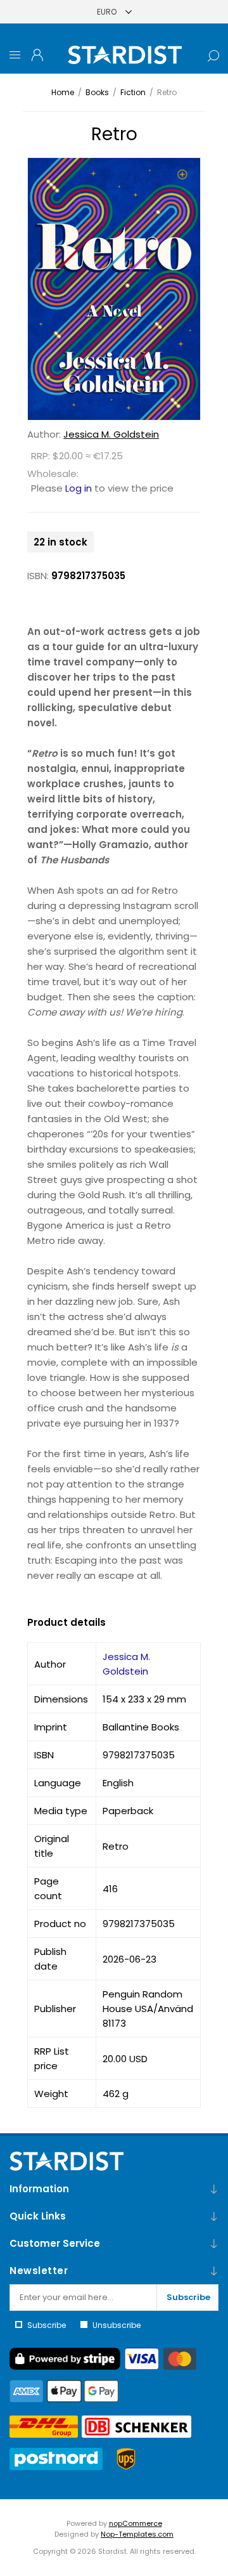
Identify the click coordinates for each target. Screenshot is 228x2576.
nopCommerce (136, 2523)
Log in (79, 488)
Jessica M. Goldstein (111, 434)
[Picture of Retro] (114, 289)
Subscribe (188, 2297)
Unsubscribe (117, 2325)
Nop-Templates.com (137, 2534)
